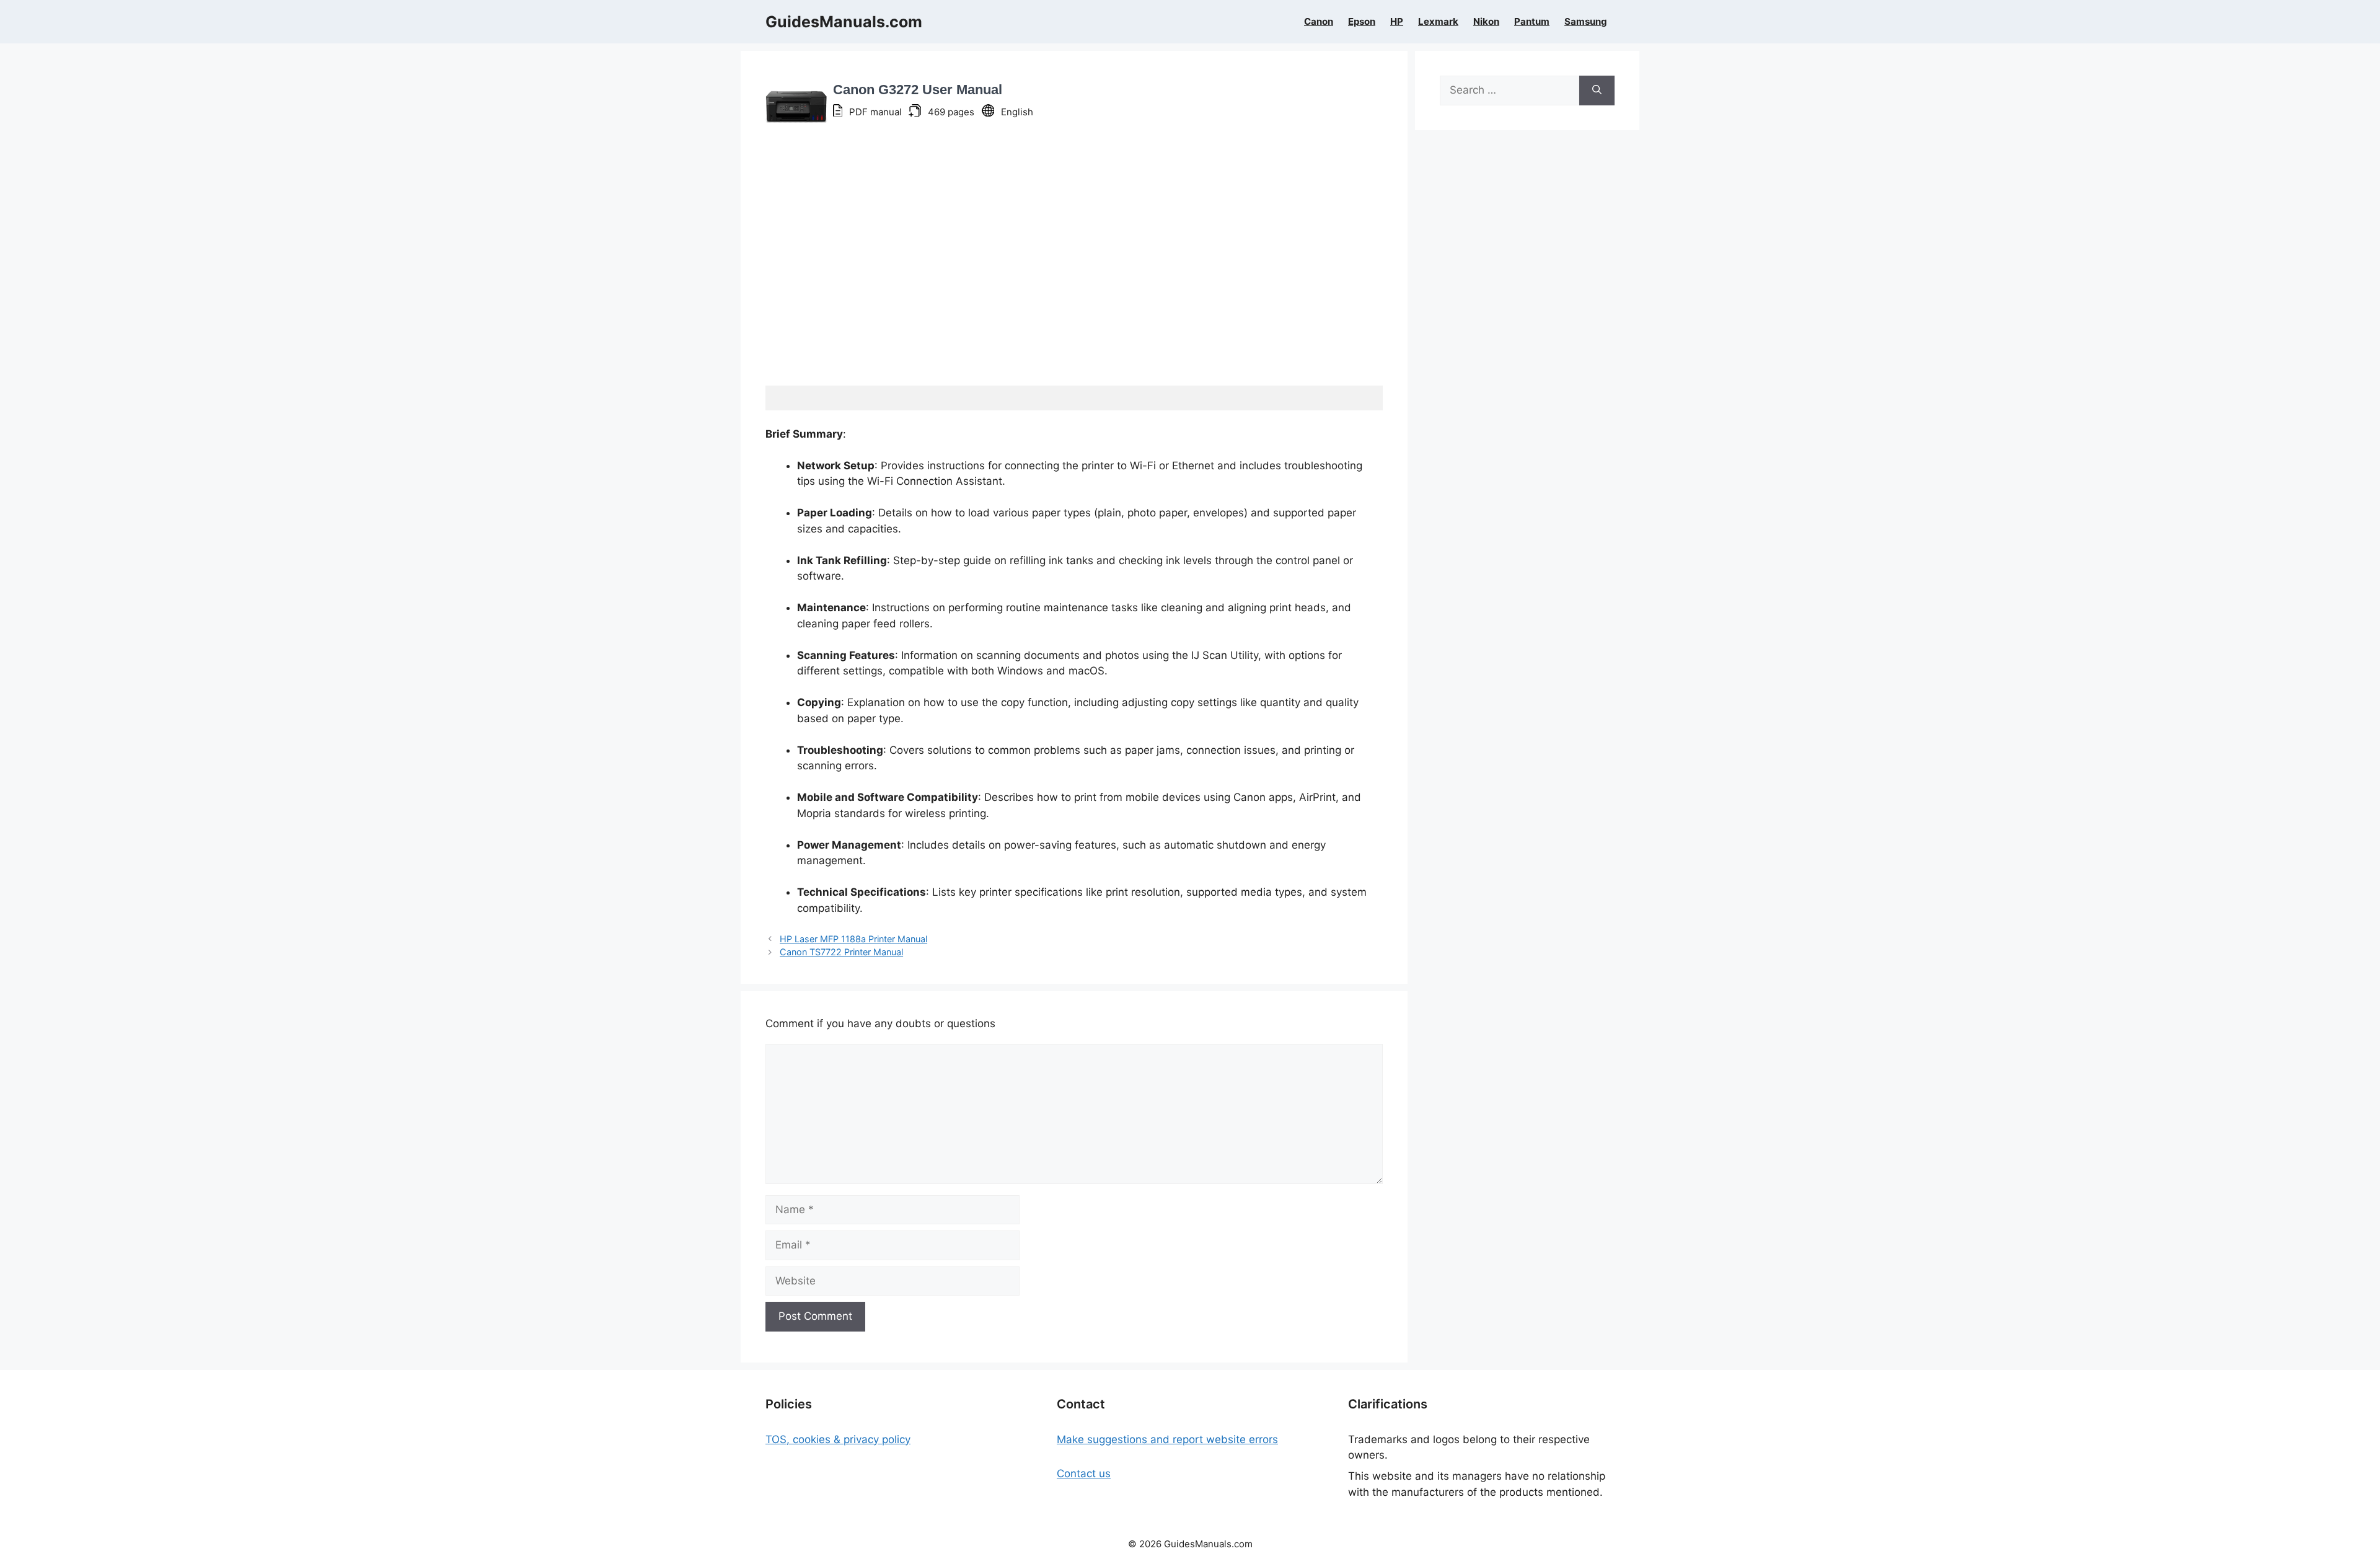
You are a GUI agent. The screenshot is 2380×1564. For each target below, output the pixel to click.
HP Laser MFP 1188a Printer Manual (853, 939)
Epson (1362, 22)
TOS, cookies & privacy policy (838, 1439)
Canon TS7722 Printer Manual (841, 952)
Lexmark (1438, 22)
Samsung (1586, 22)
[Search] (1597, 91)
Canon (1319, 22)
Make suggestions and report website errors (1167, 1439)
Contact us (1084, 1473)
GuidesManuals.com (844, 22)
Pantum (1532, 22)
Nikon (1486, 22)
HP (1397, 22)
